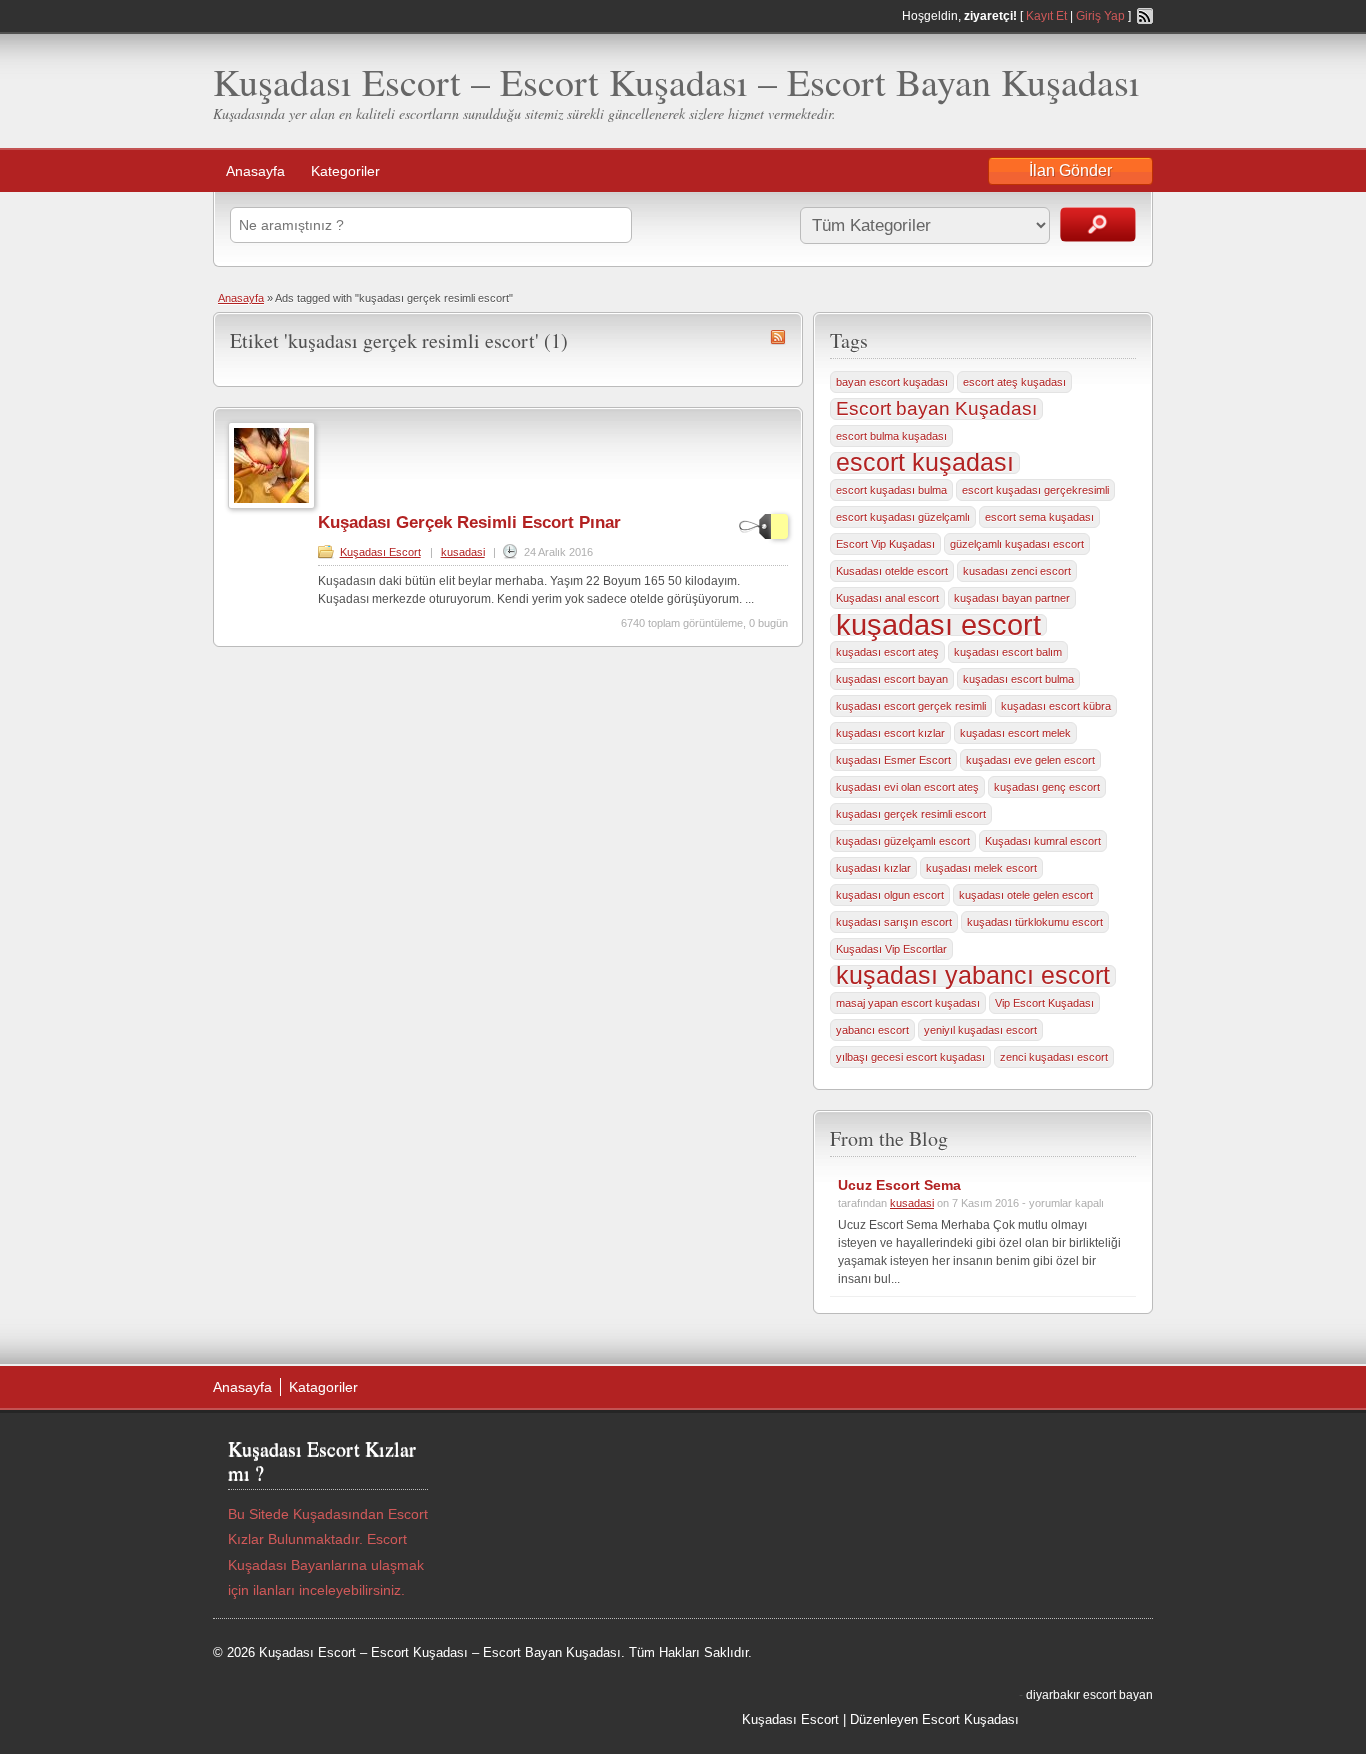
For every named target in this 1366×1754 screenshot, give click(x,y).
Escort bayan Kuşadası (936, 408)
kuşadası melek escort (981, 868)
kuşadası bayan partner (1012, 598)
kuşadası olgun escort (890, 895)
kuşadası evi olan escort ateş (907, 787)
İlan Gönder (1070, 170)
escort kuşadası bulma (891, 490)
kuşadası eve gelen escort (1030, 760)
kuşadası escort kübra (1056, 706)
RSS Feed (1145, 16)
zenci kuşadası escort (1054, 1057)
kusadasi (463, 552)
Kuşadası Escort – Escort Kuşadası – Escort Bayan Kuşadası (676, 81)
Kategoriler (345, 171)
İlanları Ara (1098, 224)
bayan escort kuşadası (892, 382)
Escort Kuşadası (970, 1719)
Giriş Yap (1100, 16)
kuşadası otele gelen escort (1026, 895)
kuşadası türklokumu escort (1035, 922)
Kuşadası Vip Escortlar (891, 949)
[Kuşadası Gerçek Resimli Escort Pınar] (271, 505)
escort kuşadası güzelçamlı (903, 517)
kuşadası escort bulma (1018, 679)
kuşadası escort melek (1015, 733)
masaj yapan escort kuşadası (908, 1003)
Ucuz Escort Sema (899, 1185)
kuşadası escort (938, 625)
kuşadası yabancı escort (973, 976)
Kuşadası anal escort (887, 598)
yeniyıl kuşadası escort (980, 1030)
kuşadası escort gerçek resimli (911, 706)
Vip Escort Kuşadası (1044, 1003)
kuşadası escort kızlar (890, 733)
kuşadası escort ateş (887, 652)
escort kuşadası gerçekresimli (1035, 490)
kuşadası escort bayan (892, 679)
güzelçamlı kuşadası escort (1017, 544)
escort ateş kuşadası (1014, 382)
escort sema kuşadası (1039, 517)
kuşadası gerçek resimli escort (911, 814)
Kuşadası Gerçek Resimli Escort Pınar (469, 522)
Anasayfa (255, 171)
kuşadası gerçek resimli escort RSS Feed (778, 337)
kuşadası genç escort (1047, 787)
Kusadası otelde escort (892, 571)
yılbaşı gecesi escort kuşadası (910, 1057)
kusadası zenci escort (1017, 571)
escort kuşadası (925, 463)
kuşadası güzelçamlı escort (903, 841)
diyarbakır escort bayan (1089, 1695)
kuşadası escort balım (1008, 652)
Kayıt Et (1046, 16)
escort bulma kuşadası (891, 436)
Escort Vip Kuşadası (885, 544)
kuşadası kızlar (873, 868)
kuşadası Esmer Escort (893, 760)
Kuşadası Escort (380, 552)
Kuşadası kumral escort (1043, 841)
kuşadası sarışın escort (894, 922)
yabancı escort (872, 1030)
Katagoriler (323, 1387)
